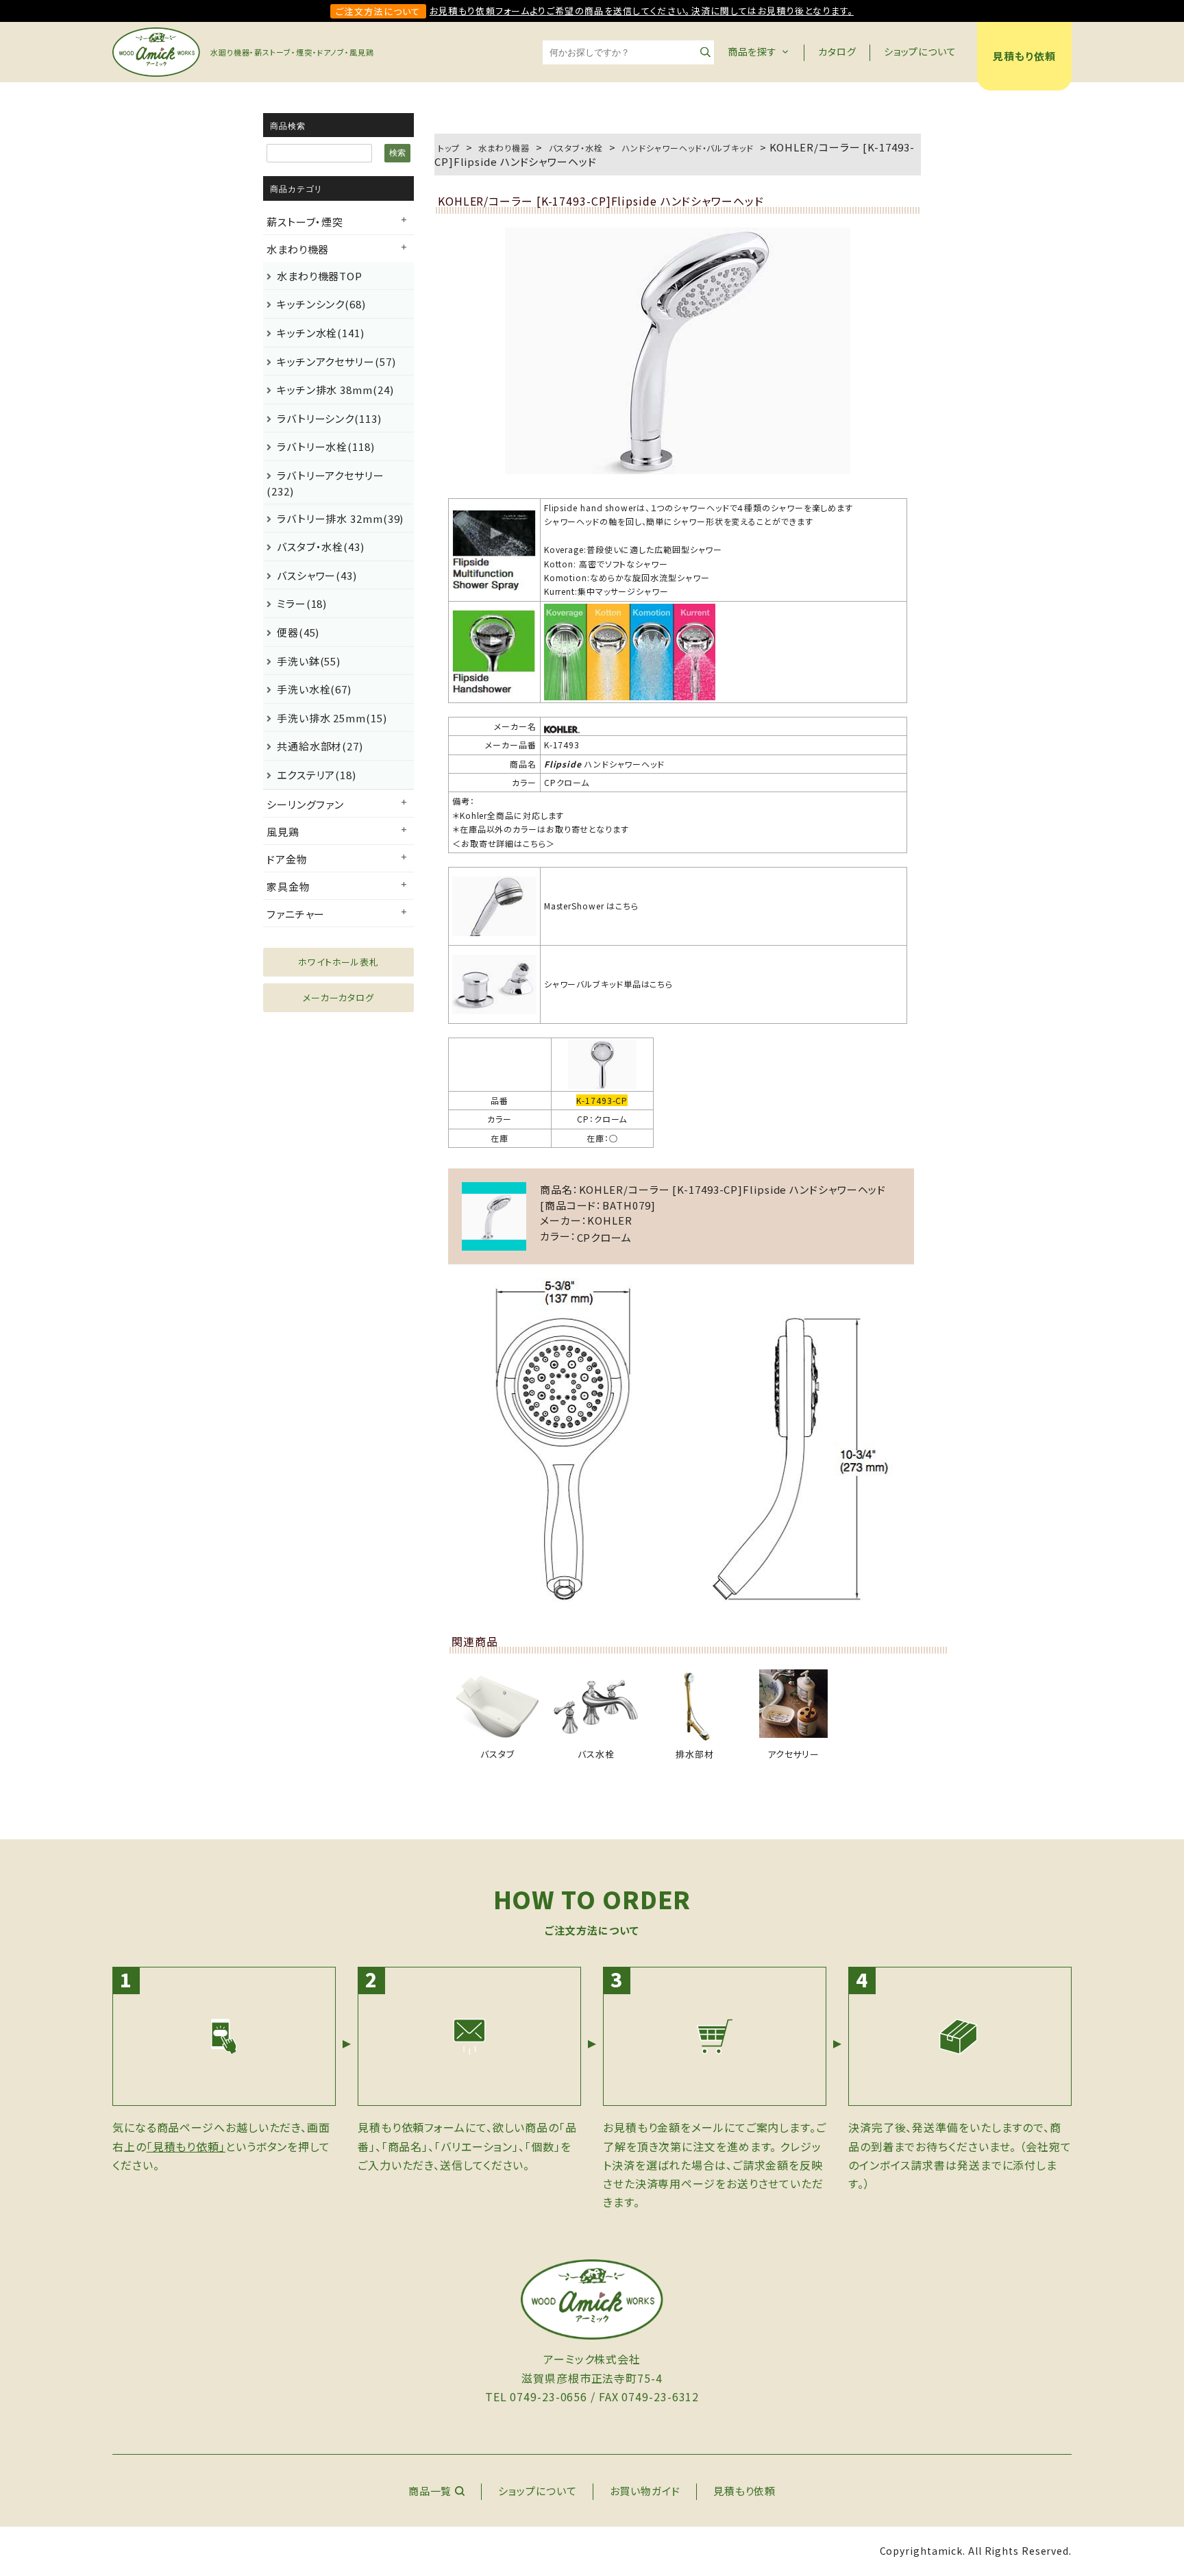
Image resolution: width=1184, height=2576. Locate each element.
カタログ (837, 51)
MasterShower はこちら (591, 906)
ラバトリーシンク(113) (329, 418)
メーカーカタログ (338, 997)
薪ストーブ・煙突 (305, 222)
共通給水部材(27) (320, 746)
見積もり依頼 (1024, 56)
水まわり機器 (298, 249)
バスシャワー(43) (317, 575)
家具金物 (288, 886)
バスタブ (497, 1754)
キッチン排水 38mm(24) (335, 390)
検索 (397, 153)
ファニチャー (296, 914)
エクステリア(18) (317, 775)
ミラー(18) (302, 603)
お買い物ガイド (645, 2491)
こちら (534, 843)
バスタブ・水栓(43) (321, 547)
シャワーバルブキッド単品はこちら (608, 984)
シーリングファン (305, 804)
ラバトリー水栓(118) (326, 446)
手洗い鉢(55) (309, 661)
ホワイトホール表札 (338, 962)
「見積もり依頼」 (186, 2146)
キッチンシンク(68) (321, 304)
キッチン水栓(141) (321, 333)
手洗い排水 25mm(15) (332, 718)
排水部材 (695, 1754)
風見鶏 (283, 832)
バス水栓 (596, 1754)
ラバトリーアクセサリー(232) (325, 483)
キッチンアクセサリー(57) (336, 361)
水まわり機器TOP (320, 276)
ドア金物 (287, 859)
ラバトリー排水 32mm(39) (340, 518)
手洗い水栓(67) (314, 689)
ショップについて (920, 51)
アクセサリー (793, 1754)
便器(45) (298, 632)
